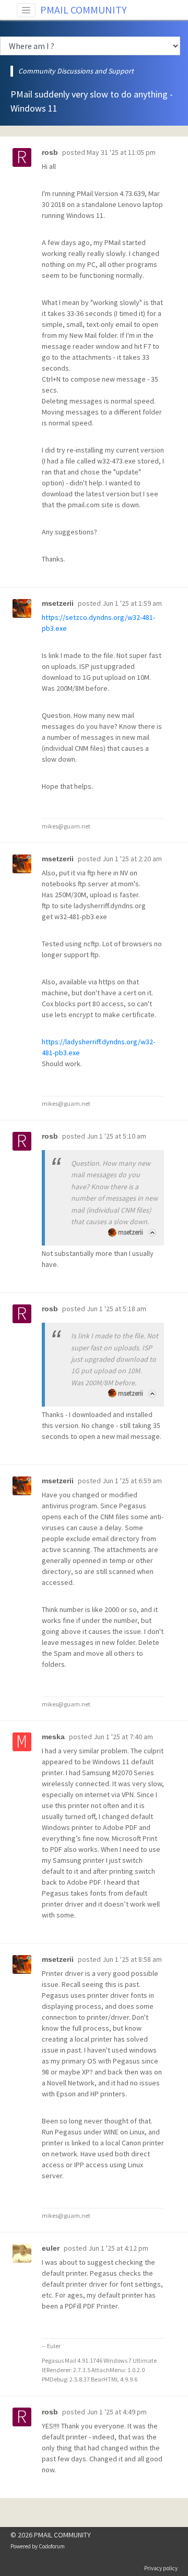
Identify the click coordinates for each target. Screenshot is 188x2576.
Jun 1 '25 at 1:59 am (132, 603)
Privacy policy (161, 2568)
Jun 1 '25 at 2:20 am (132, 859)
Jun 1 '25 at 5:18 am (116, 1309)
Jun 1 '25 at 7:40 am (123, 1737)
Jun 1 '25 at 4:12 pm (118, 2248)
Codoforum (52, 2546)
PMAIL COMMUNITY (84, 10)
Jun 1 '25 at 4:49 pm (117, 2412)
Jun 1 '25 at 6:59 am (132, 1481)
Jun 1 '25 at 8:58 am (132, 1959)
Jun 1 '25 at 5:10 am (116, 1136)
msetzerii (131, 1232)
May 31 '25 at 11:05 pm (121, 152)
